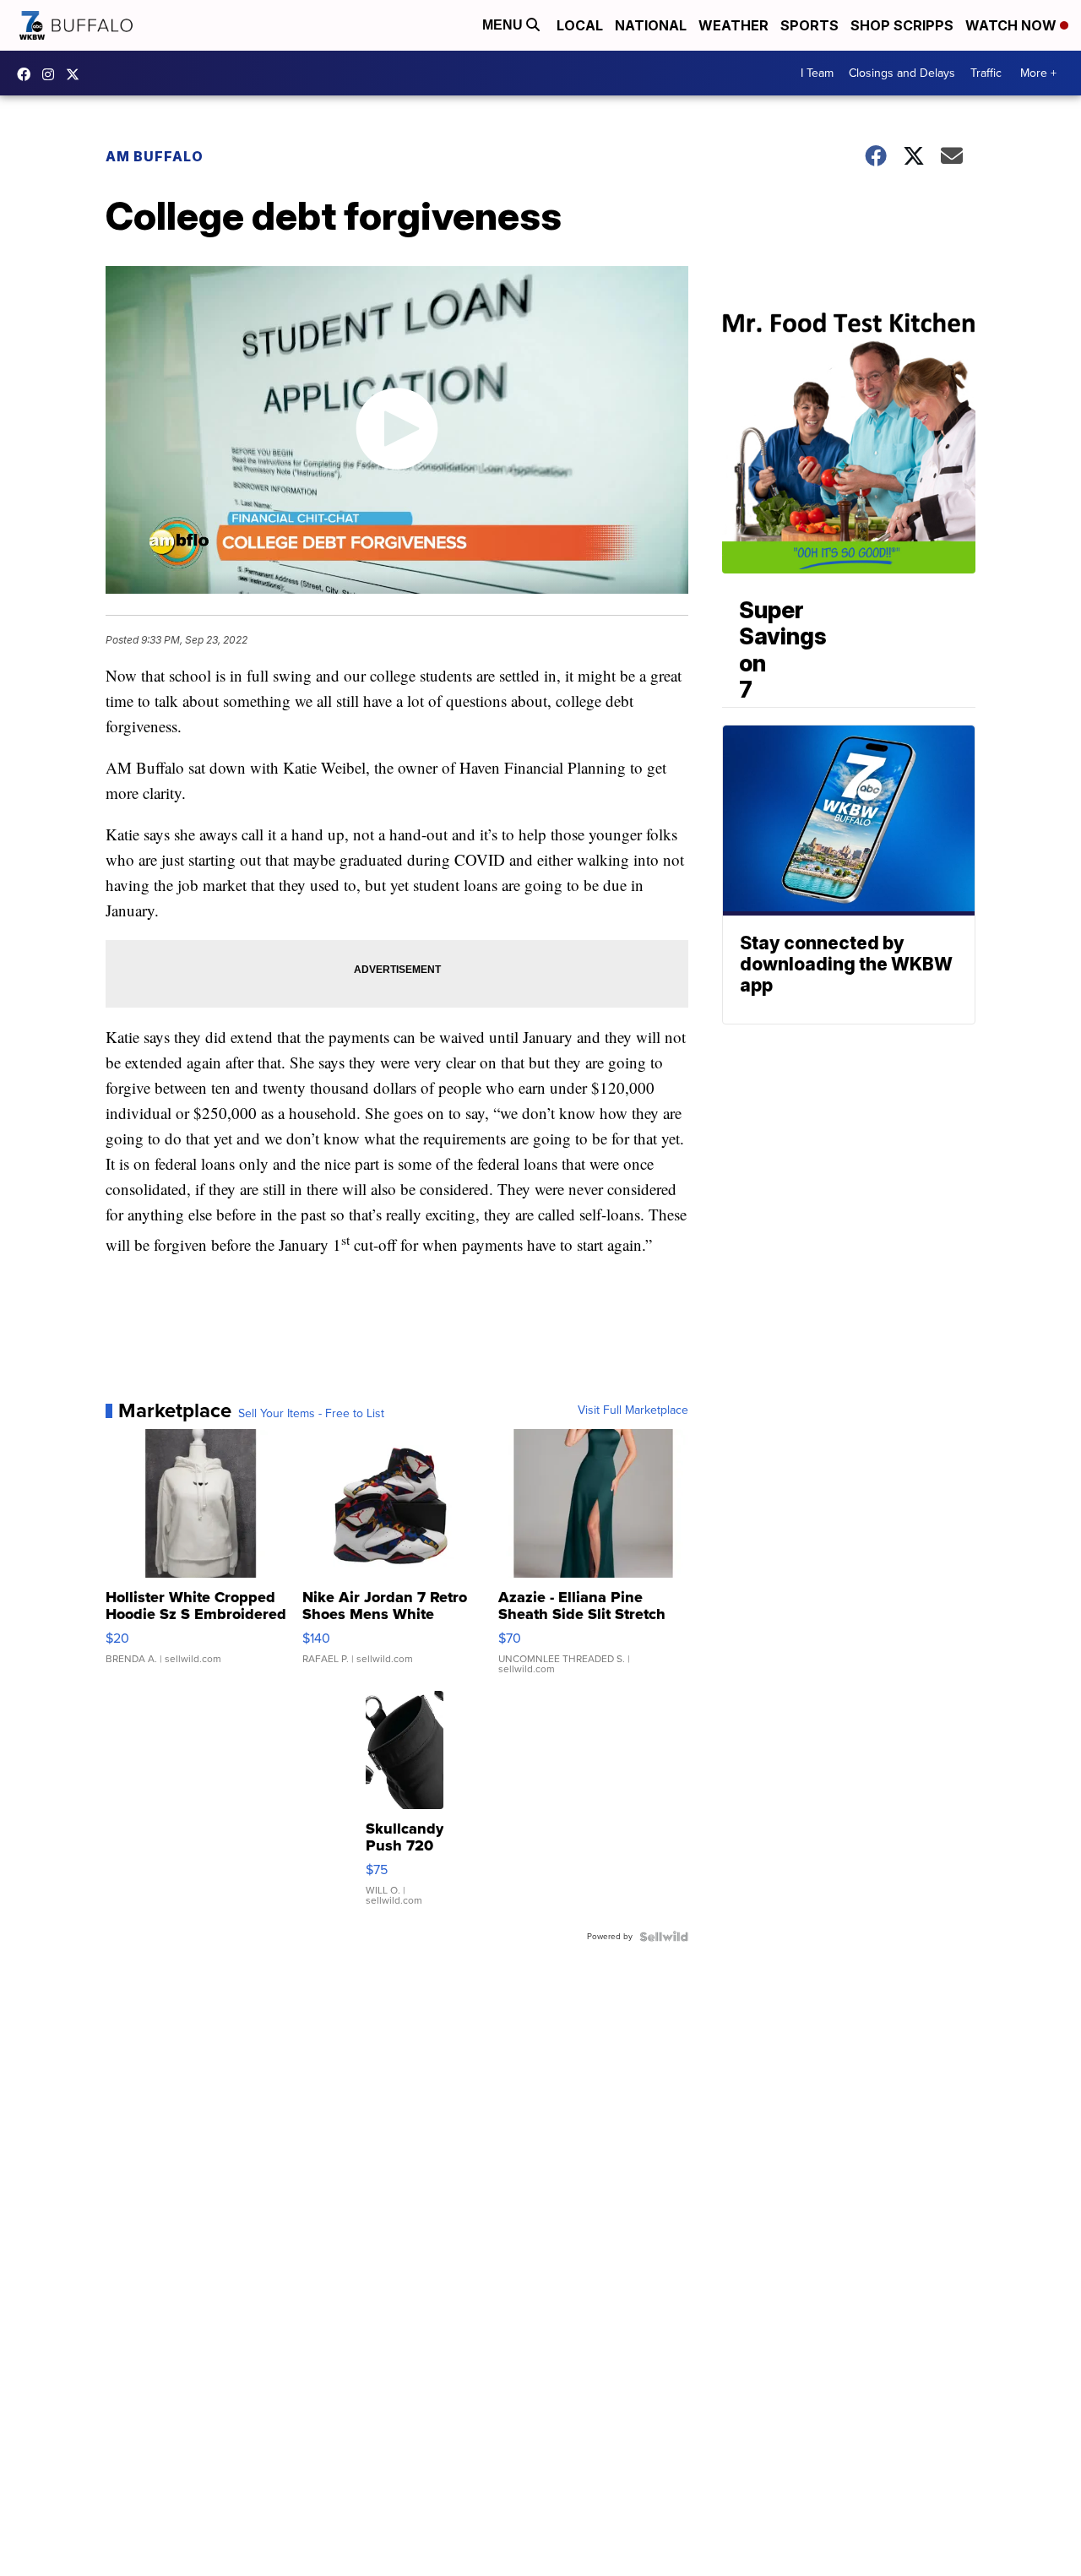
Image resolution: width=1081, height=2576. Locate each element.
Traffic (986, 73)
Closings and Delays (902, 73)
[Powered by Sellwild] (664, 1937)
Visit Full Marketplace (633, 1410)
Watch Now (1013, 25)
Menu (504, 25)
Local (580, 25)
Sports (809, 25)
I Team (817, 73)
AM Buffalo (155, 156)
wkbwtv (28, 74)
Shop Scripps (902, 25)
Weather (733, 25)
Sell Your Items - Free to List (311, 1414)
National (651, 25)
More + (1038, 73)
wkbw (52, 74)
